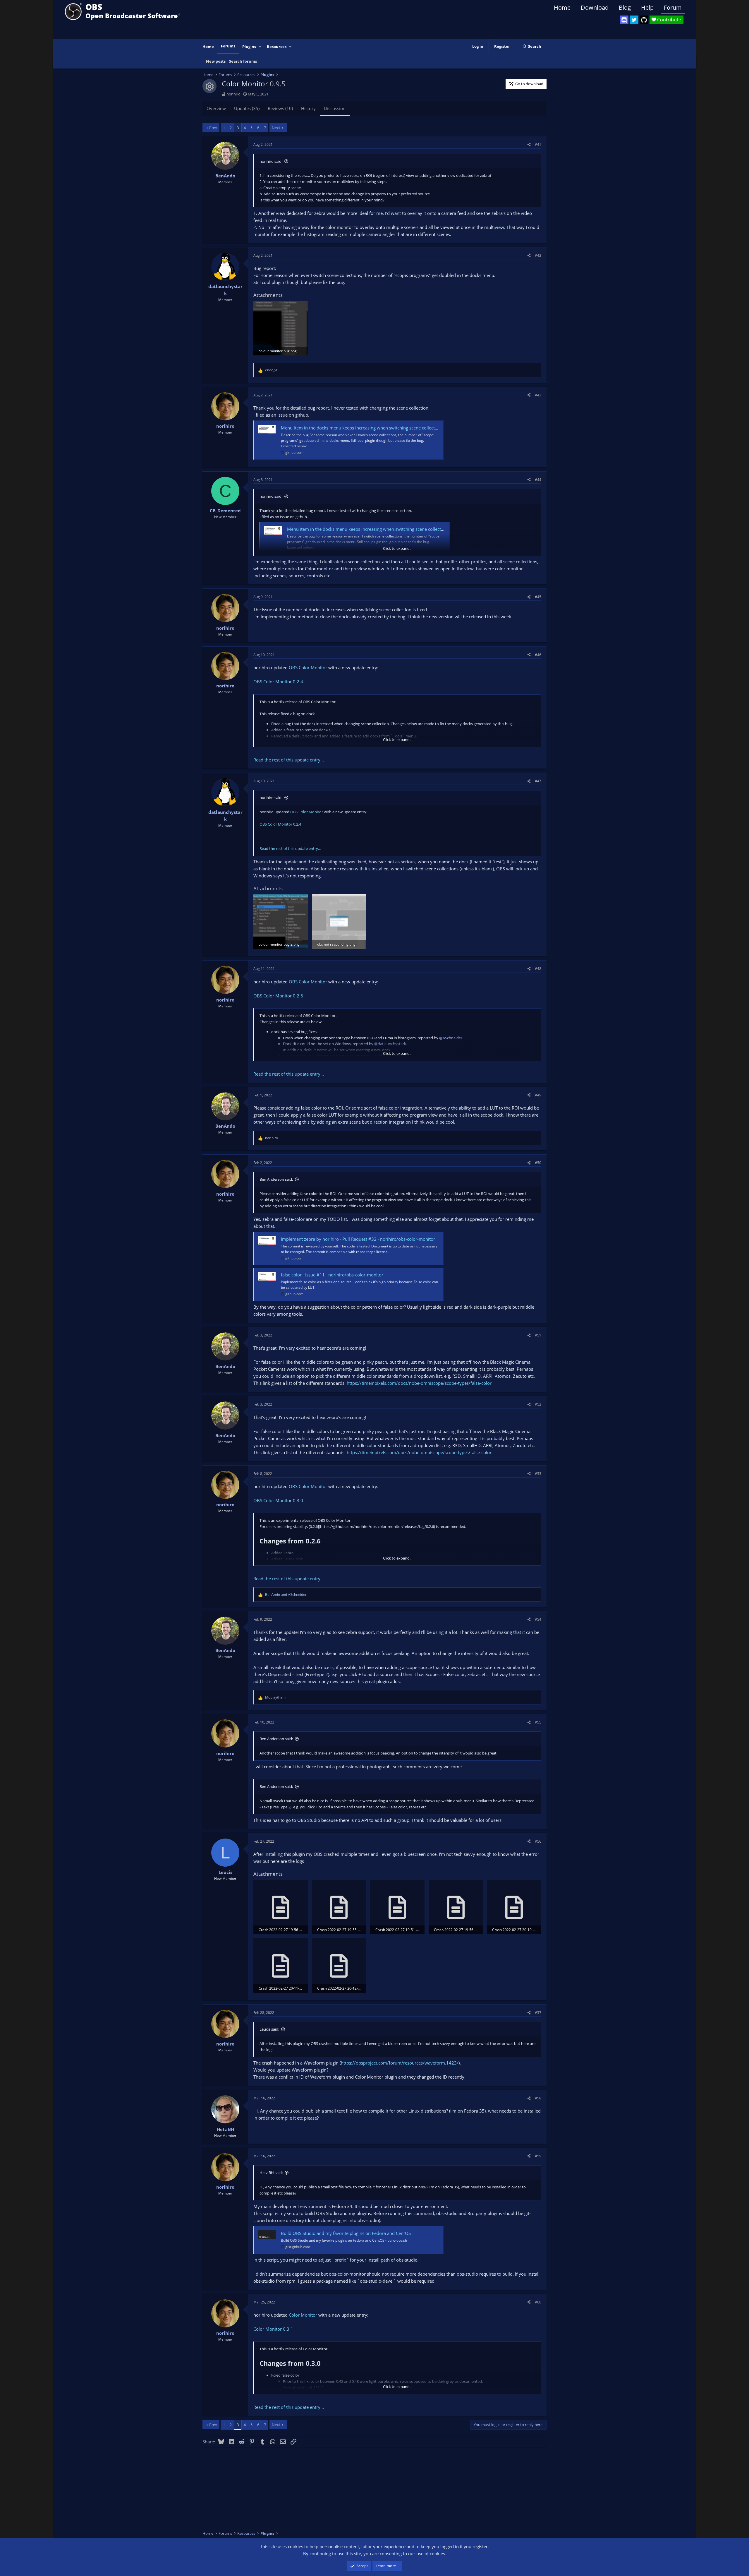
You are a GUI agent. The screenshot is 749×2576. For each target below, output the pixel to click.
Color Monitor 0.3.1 (273, 2329)
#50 (538, 1163)
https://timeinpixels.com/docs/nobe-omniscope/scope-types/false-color (419, 1383)
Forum (673, 7)
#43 (538, 395)
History (308, 108)
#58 (538, 2098)
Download (595, 7)
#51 (538, 1335)
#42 (538, 255)
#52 (538, 1404)
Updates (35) (247, 108)
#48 (538, 969)
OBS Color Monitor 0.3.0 (278, 1500)
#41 (538, 144)
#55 (538, 1722)
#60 (538, 2302)
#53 (538, 1474)
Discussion (335, 108)
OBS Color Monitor (308, 667)
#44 (538, 480)
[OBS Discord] (624, 20)
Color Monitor (303, 2315)
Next (276, 128)
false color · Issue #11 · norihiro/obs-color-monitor (332, 1275)
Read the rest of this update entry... (289, 760)
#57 (538, 2013)
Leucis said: (269, 2029)
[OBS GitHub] (644, 20)
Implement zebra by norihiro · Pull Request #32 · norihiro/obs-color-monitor (358, 1239)
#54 (538, 1619)
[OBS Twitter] (634, 20)
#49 (538, 1095)
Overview (216, 108)
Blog (625, 7)
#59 (538, 2156)
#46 (538, 655)
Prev (213, 128)
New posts (216, 61)
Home (562, 7)
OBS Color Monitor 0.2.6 (278, 996)
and (286, 1595)
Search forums (243, 61)
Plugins (249, 47)
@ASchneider (451, 1038)
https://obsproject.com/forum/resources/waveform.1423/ (400, 2063)
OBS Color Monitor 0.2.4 (278, 682)
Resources (277, 47)
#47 (538, 781)
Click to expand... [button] (398, 548)
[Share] (529, 144)
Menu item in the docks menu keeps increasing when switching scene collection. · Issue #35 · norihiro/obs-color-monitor (402, 428)
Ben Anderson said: (276, 1179)
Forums (228, 46)
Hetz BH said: (271, 2173)
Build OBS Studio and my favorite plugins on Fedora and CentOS (346, 2233)
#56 (538, 1841)
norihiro (233, 94)
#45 (538, 597)
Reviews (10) (280, 108)
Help (647, 7)
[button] (260, 47)
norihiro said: (271, 161)
